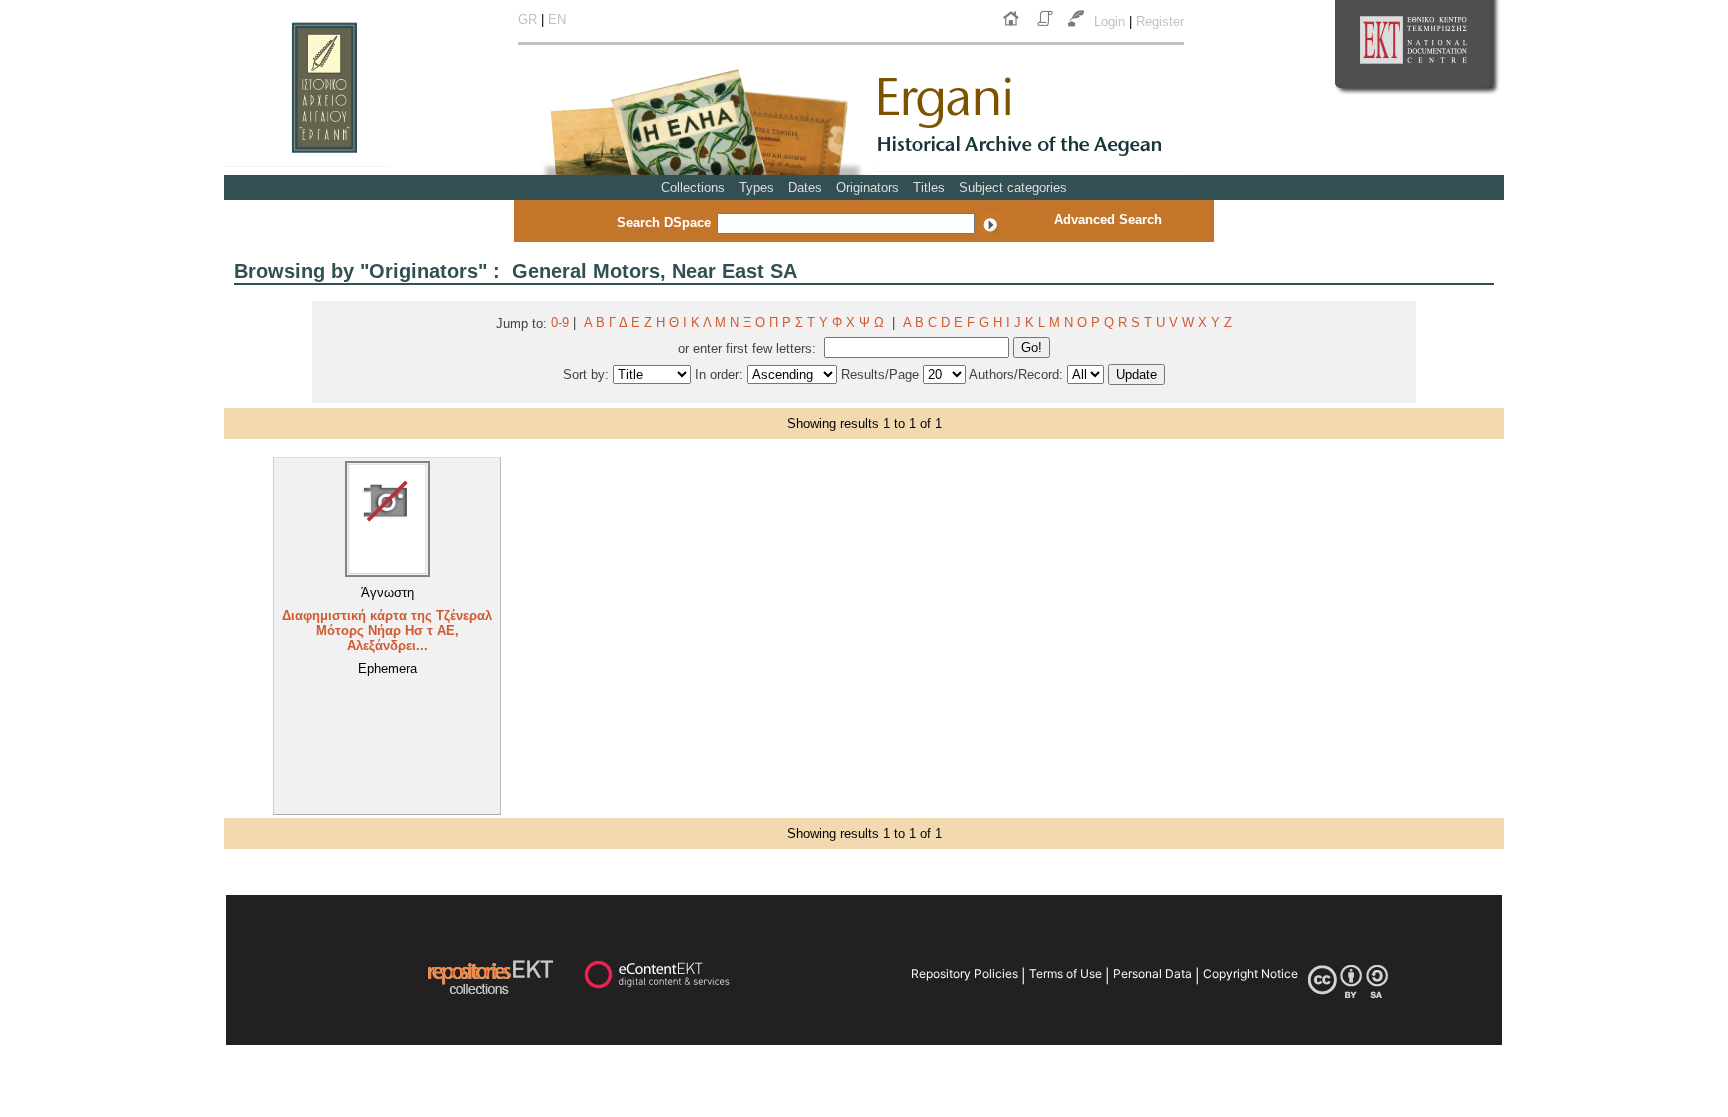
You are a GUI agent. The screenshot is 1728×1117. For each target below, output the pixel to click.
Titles (929, 187)
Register (1160, 21)
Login (1111, 21)
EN (557, 19)
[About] (1047, 26)
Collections (693, 187)
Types (756, 187)
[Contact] (1078, 26)
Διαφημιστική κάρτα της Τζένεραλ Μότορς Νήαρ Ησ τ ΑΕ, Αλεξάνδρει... (387, 630)
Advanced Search (1108, 219)
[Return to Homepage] (1015, 26)
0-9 (560, 322)
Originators (867, 187)
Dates (805, 187)
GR (527, 19)
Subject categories (1013, 187)
